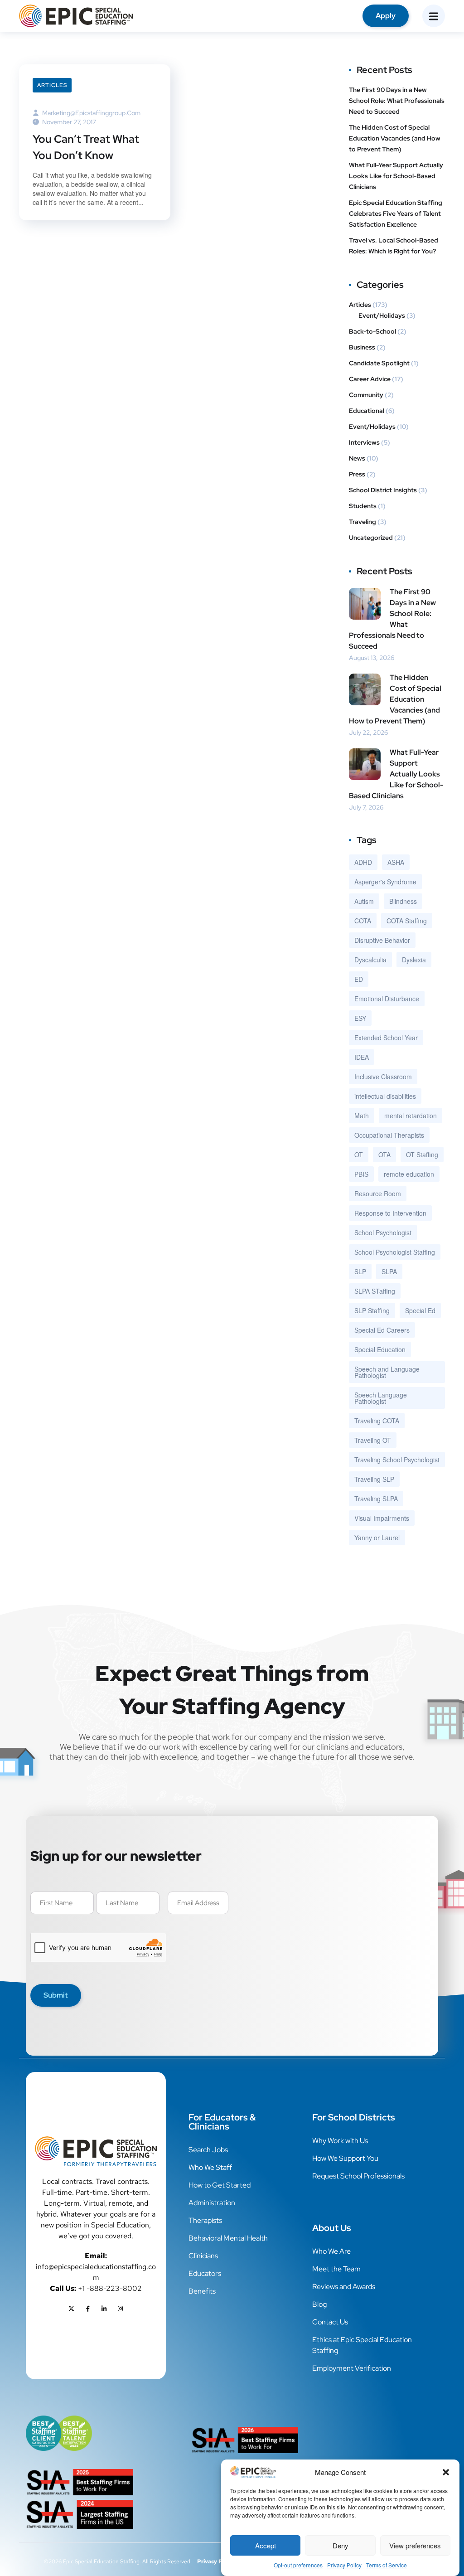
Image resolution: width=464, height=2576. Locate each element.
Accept (266, 2545)
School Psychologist (383, 1232)
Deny (341, 2545)
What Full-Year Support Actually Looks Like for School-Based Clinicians (396, 176)
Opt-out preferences (298, 2565)
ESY (360, 1018)
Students (363, 506)
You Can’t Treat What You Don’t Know (86, 147)
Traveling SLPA (376, 1499)
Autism (364, 901)
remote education (409, 1174)
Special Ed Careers (382, 1330)
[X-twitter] (72, 2309)
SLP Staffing (372, 1310)
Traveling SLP (374, 1479)
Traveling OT (373, 1440)
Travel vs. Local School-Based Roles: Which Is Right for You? (394, 246)
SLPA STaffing (375, 1291)
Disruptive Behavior (382, 940)
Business (362, 347)
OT (359, 1155)
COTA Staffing (407, 921)
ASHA (396, 862)
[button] (446, 2472)
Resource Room (378, 1193)
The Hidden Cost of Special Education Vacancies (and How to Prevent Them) (395, 138)
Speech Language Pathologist (381, 1398)
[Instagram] (121, 2309)
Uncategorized (371, 538)
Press (357, 474)
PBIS (361, 1174)
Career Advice (370, 379)
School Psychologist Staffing (395, 1252)
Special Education (380, 1349)
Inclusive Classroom (383, 1077)
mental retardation (411, 1116)
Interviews (364, 442)
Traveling (362, 522)
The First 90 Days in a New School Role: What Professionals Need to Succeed (397, 101)
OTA (384, 1155)
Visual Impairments (382, 1518)
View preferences (415, 2545)
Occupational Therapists (389, 1135)
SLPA (389, 1271)
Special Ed (420, 1310)
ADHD (363, 862)
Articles (52, 85)
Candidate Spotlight (379, 363)
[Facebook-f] (88, 2309)
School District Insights (383, 490)
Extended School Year (386, 1038)
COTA (363, 921)
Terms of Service (387, 2565)
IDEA (362, 1057)
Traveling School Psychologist (397, 1460)
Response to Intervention (390, 1213)
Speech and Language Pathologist (387, 1372)
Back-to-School (372, 331)
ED (359, 979)
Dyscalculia (370, 960)
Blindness (403, 901)
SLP (360, 1271)
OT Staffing (422, 1155)
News (357, 458)
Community (366, 395)
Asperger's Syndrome (385, 882)
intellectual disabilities (385, 1096)
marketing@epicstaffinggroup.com (91, 113)
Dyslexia (414, 960)
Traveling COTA (377, 1421)
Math (362, 1116)
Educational (367, 411)
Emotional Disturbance (387, 999)
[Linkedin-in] (104, 2309)
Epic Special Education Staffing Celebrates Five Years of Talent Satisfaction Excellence (396, 213)
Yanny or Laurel (377, 1538)
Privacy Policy (344, 2565)
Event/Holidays (382, 315)
